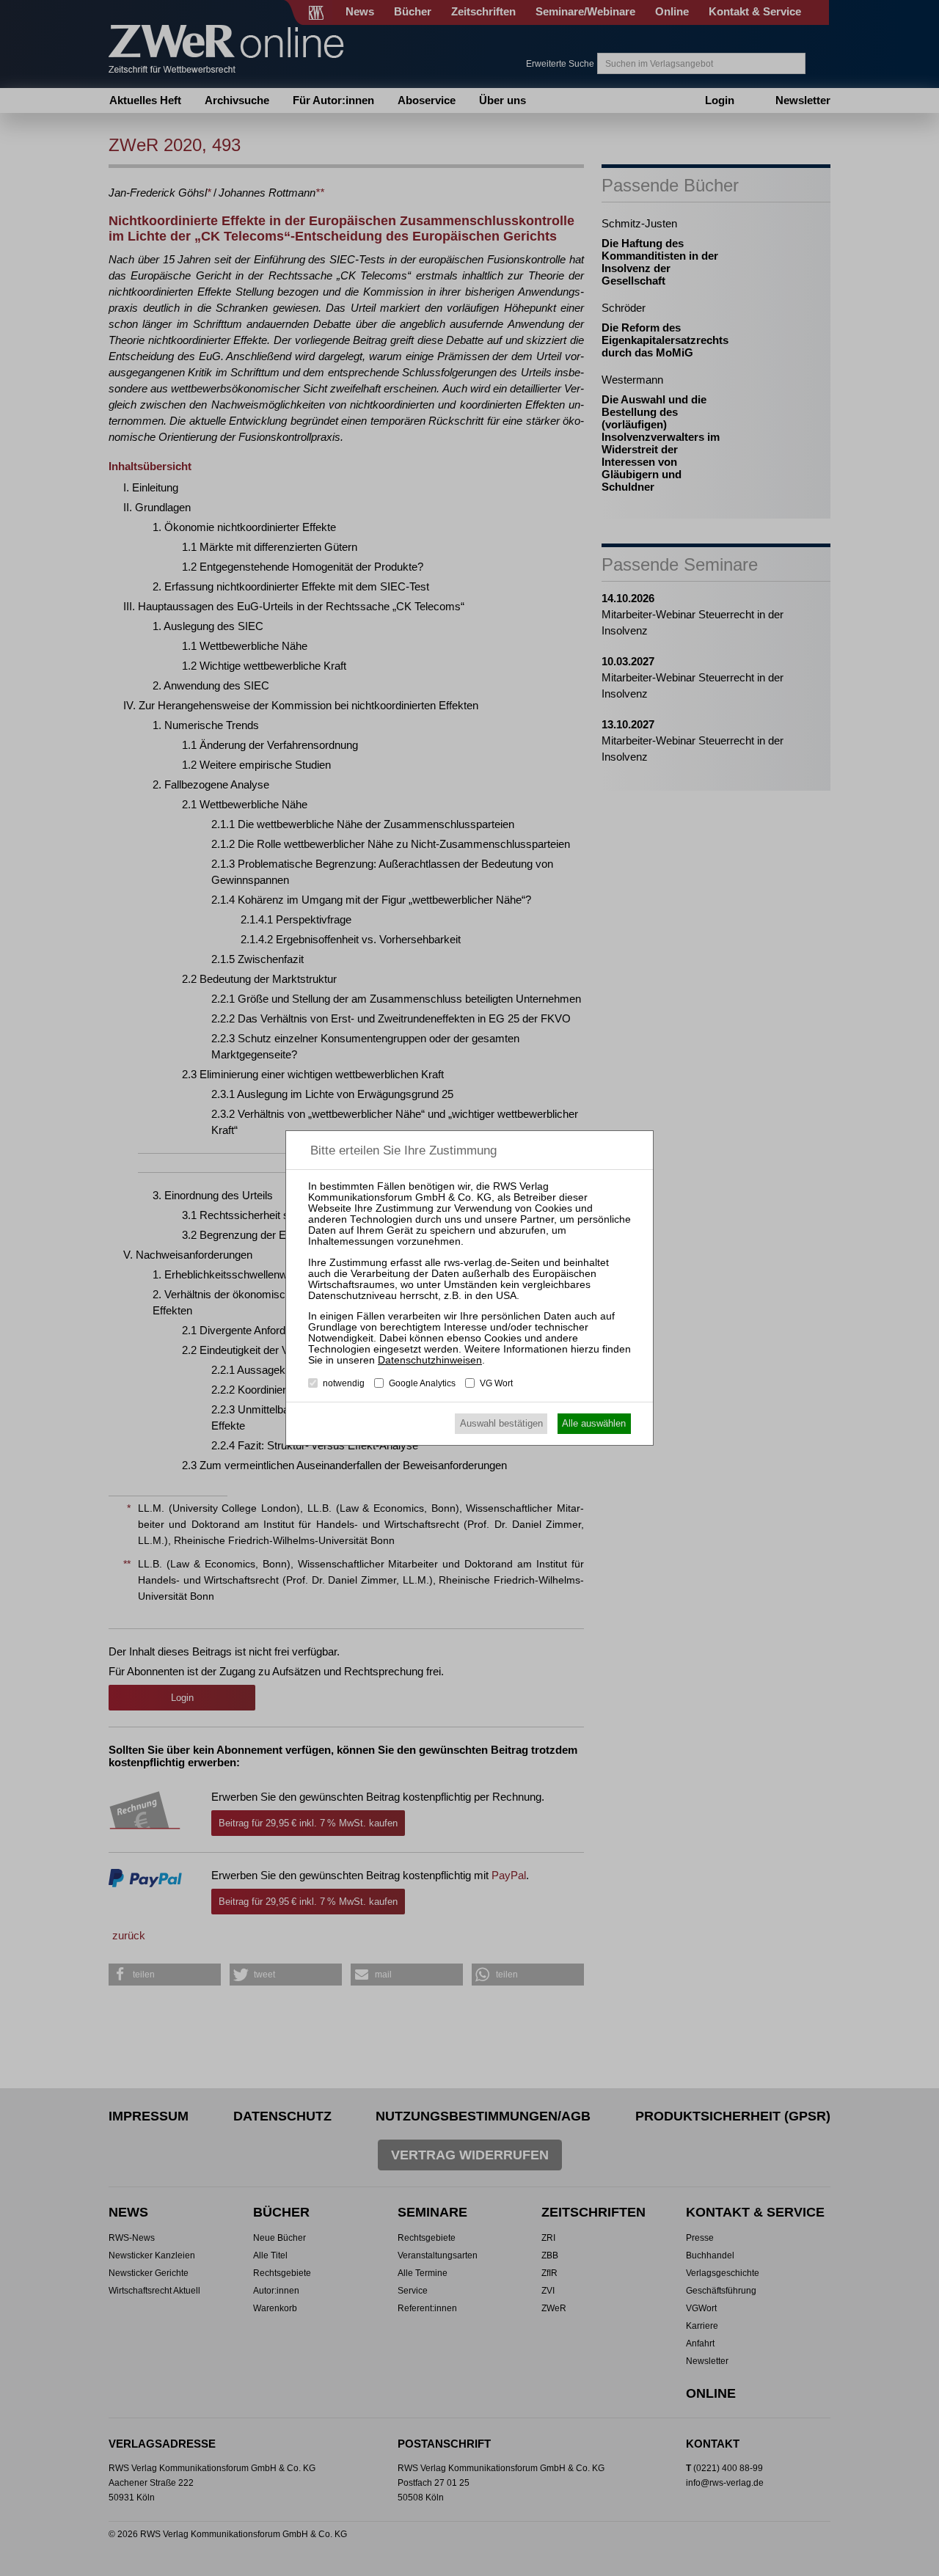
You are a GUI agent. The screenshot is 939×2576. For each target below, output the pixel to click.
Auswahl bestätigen (501, 1423)
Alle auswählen (594, 1423)
